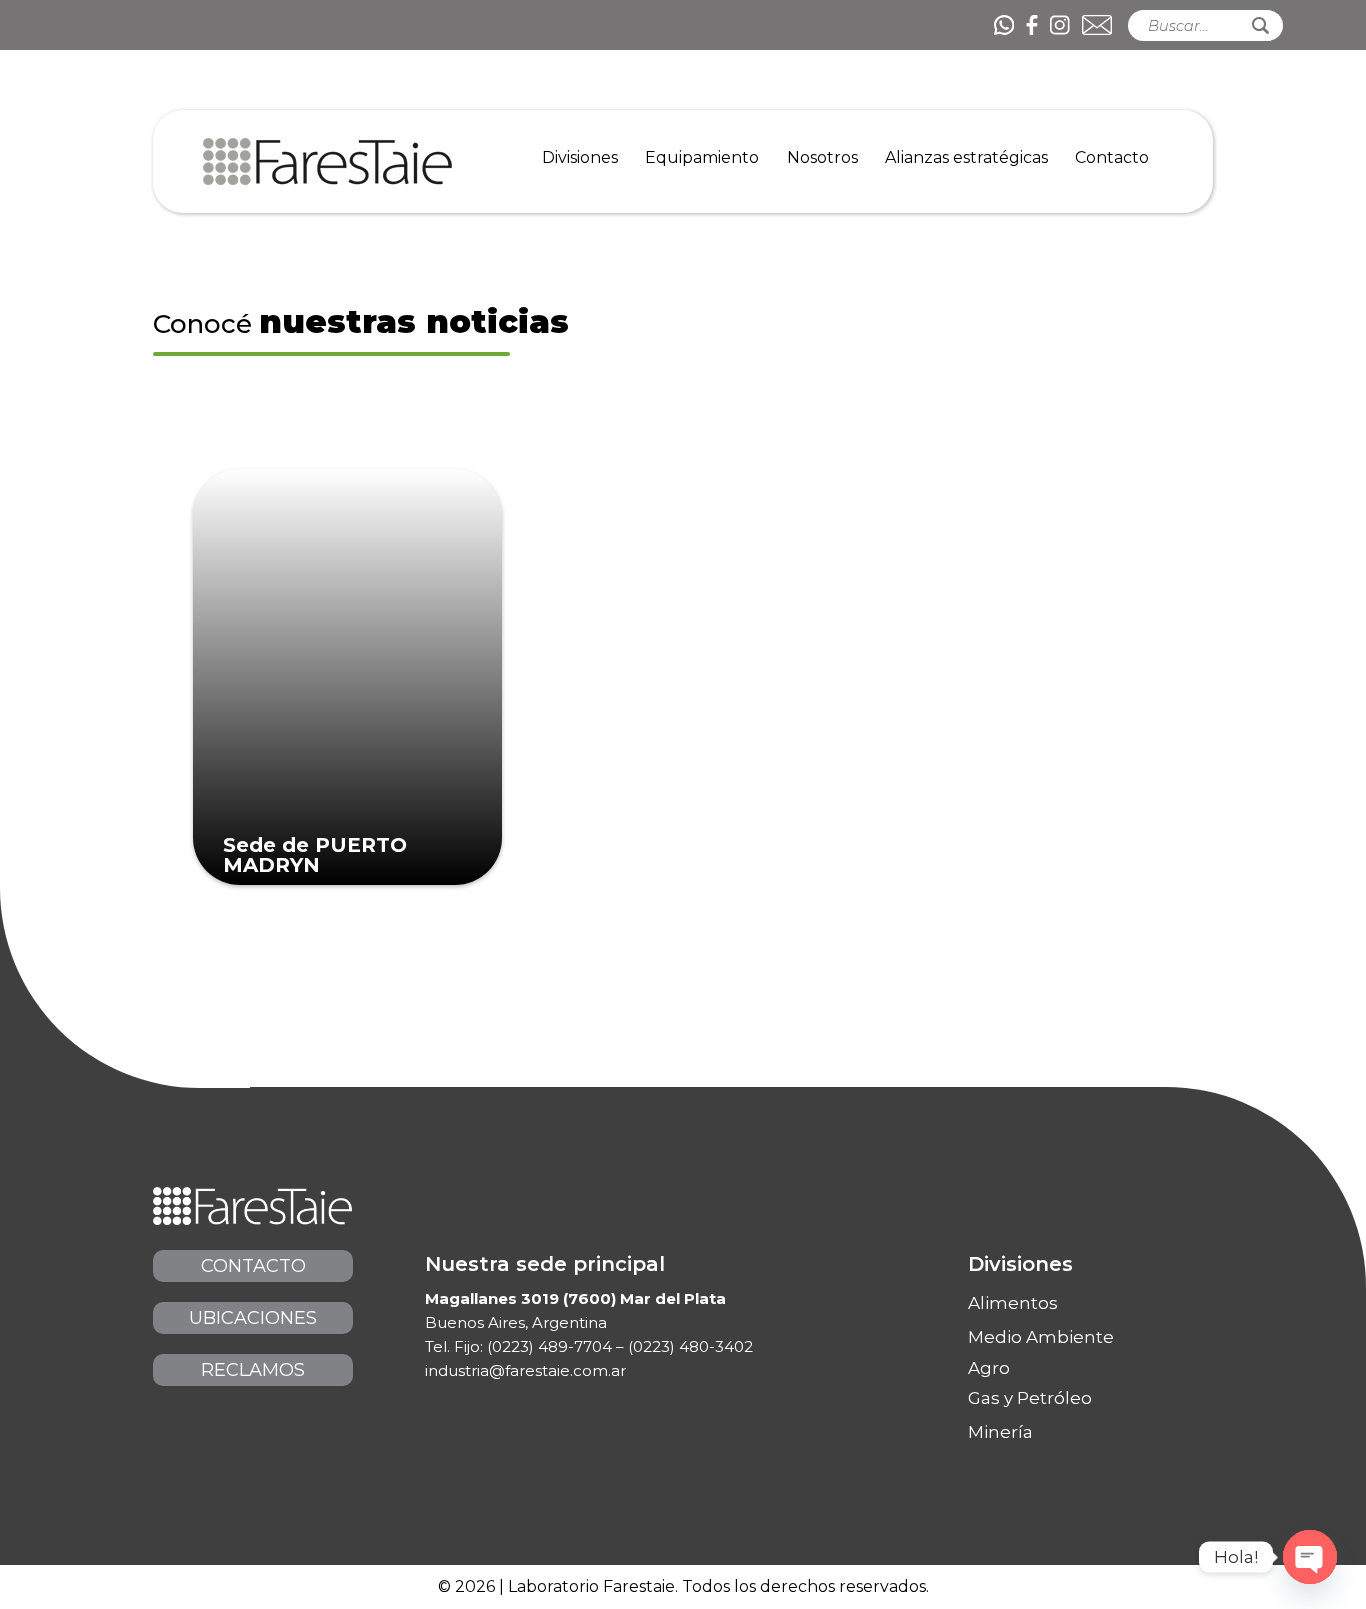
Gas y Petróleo (1030, 1398)
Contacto (253, 1266)
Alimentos (1013, 1303)
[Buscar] (1260, 25)
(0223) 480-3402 (690, 1346)
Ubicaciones (253, 1318)
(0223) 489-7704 (549, 1346)
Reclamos (253, 1370)
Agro (989, 1368)
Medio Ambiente (1041, 1337)
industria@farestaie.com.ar (525, 1370)
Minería (1000, 1432)
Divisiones (1020, 1264)
